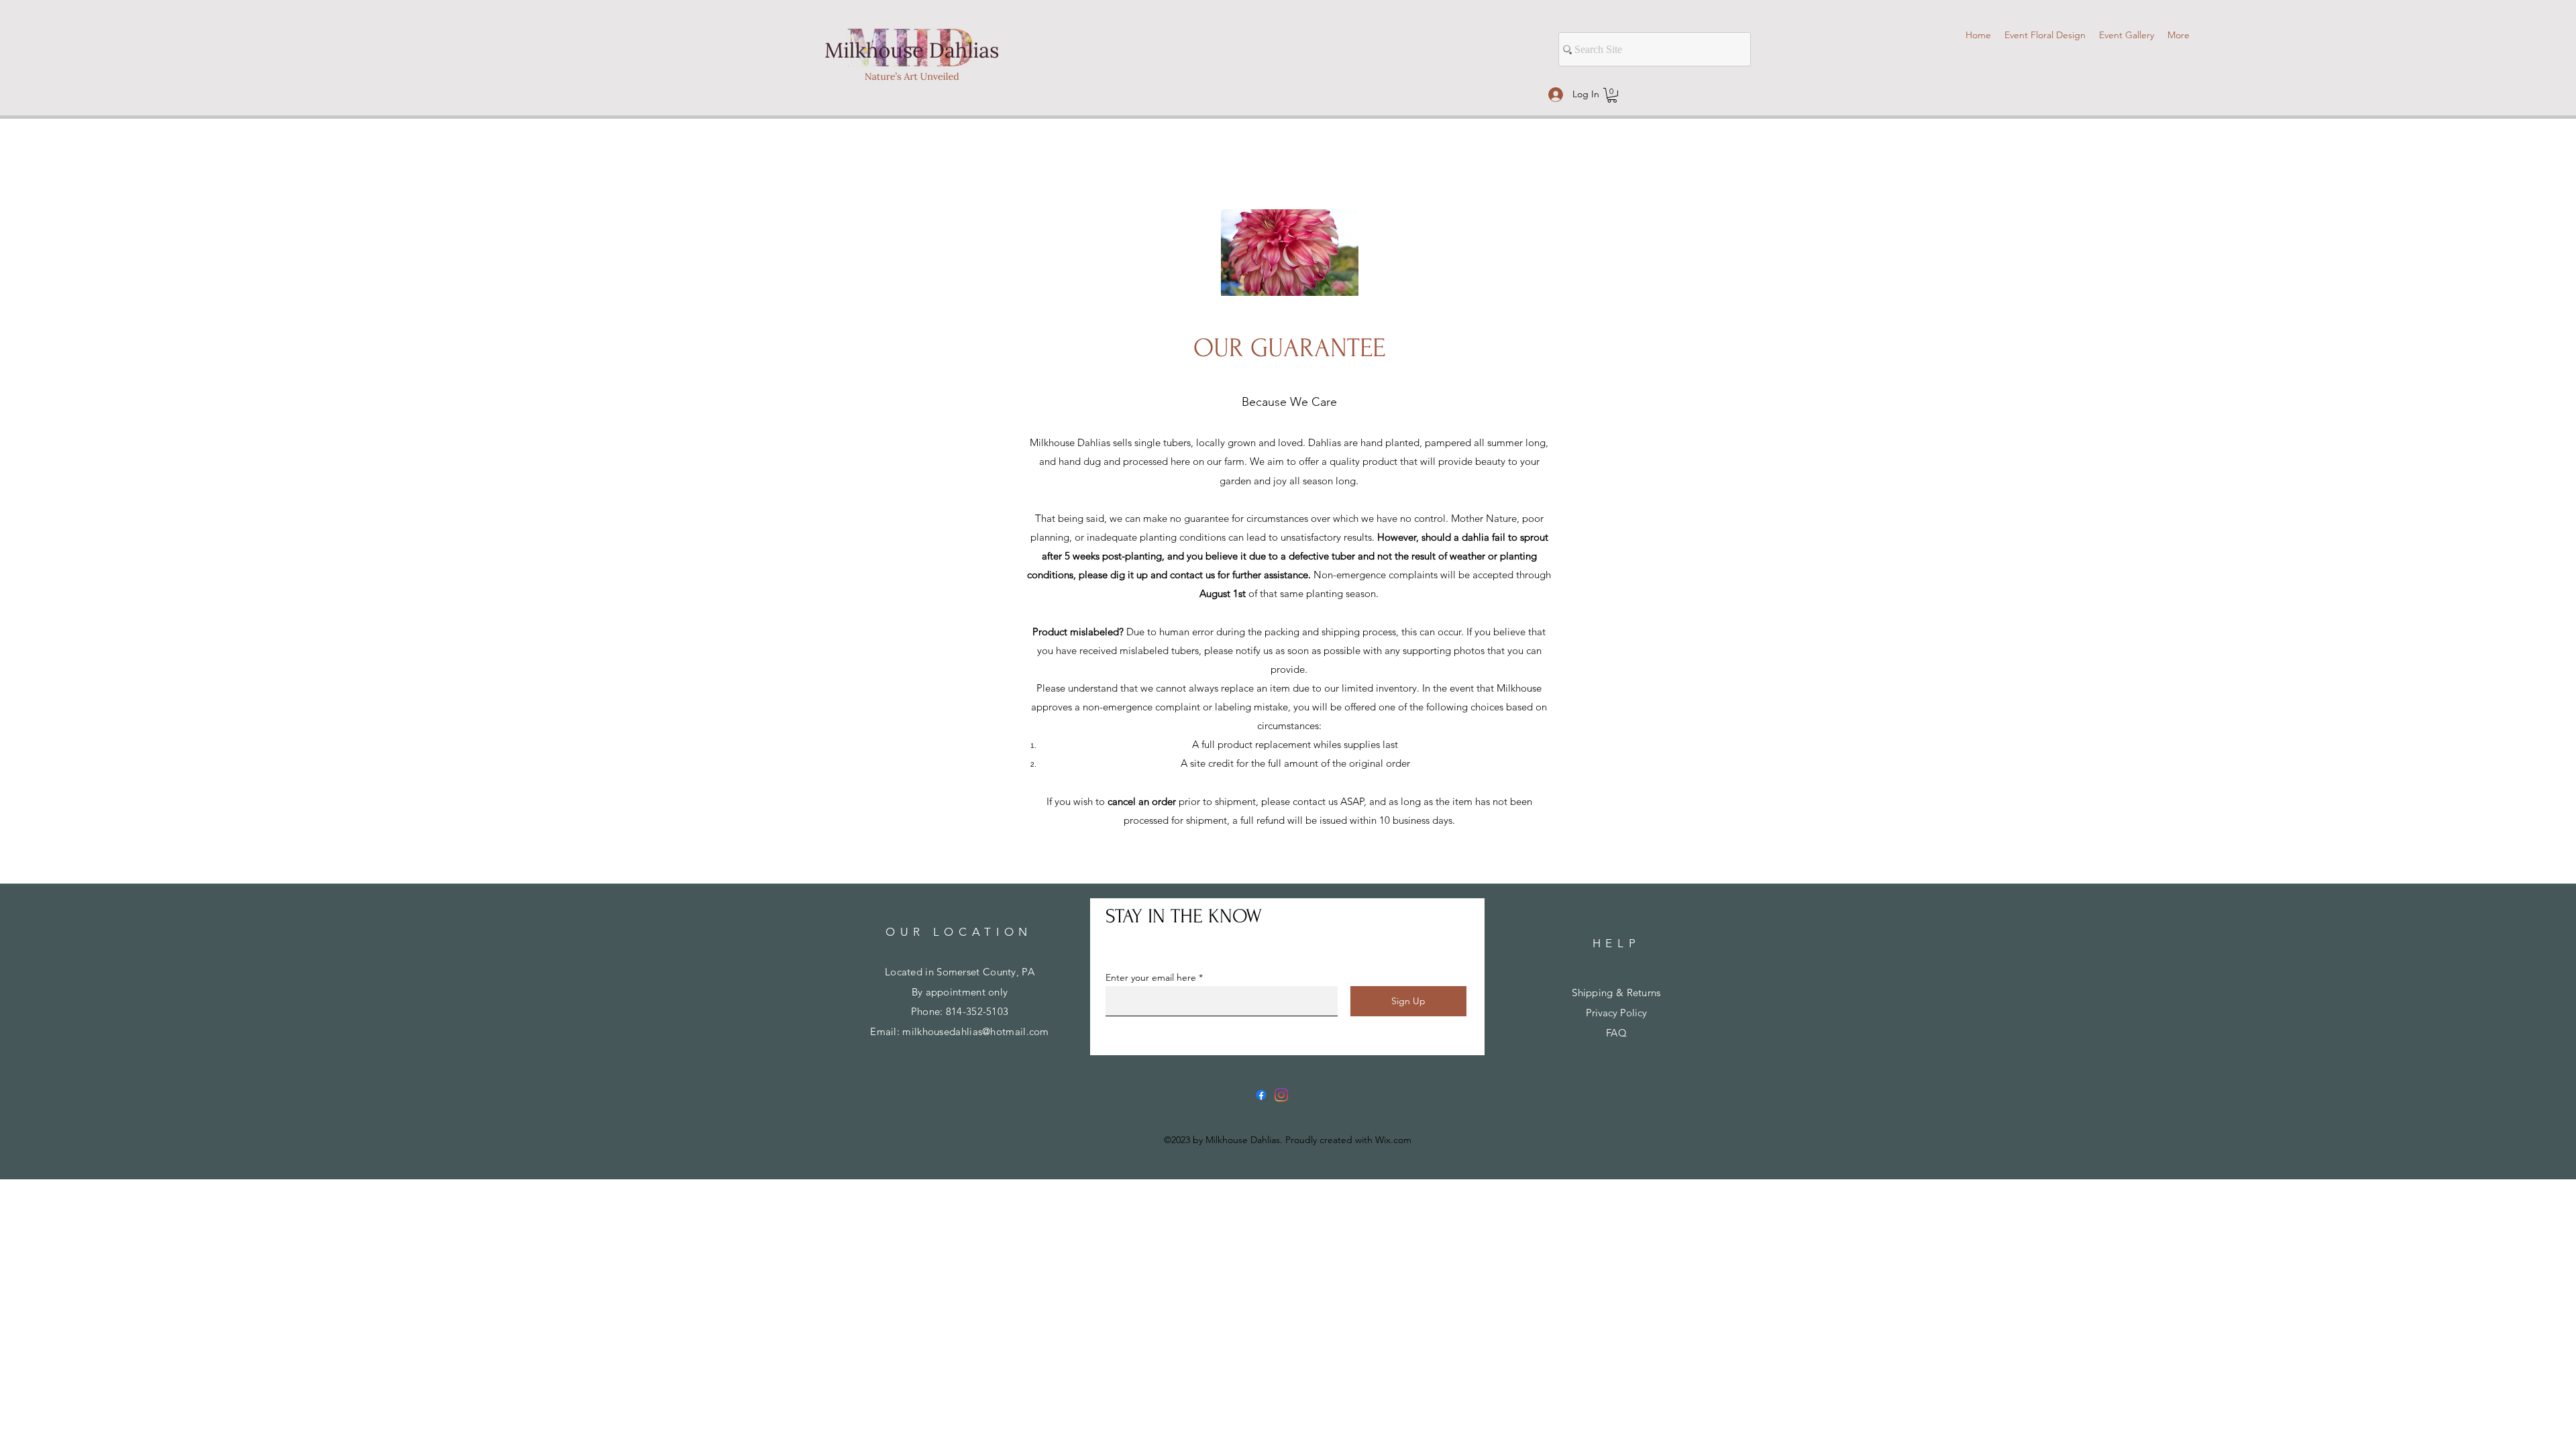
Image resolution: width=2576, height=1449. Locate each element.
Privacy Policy (1616, 1013)
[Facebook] (1261, 1095)
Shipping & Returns (1616, 992)
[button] (1612, 95)
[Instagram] (1281, 1095)
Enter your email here (1151, 977)
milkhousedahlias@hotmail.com (975, 1031)
